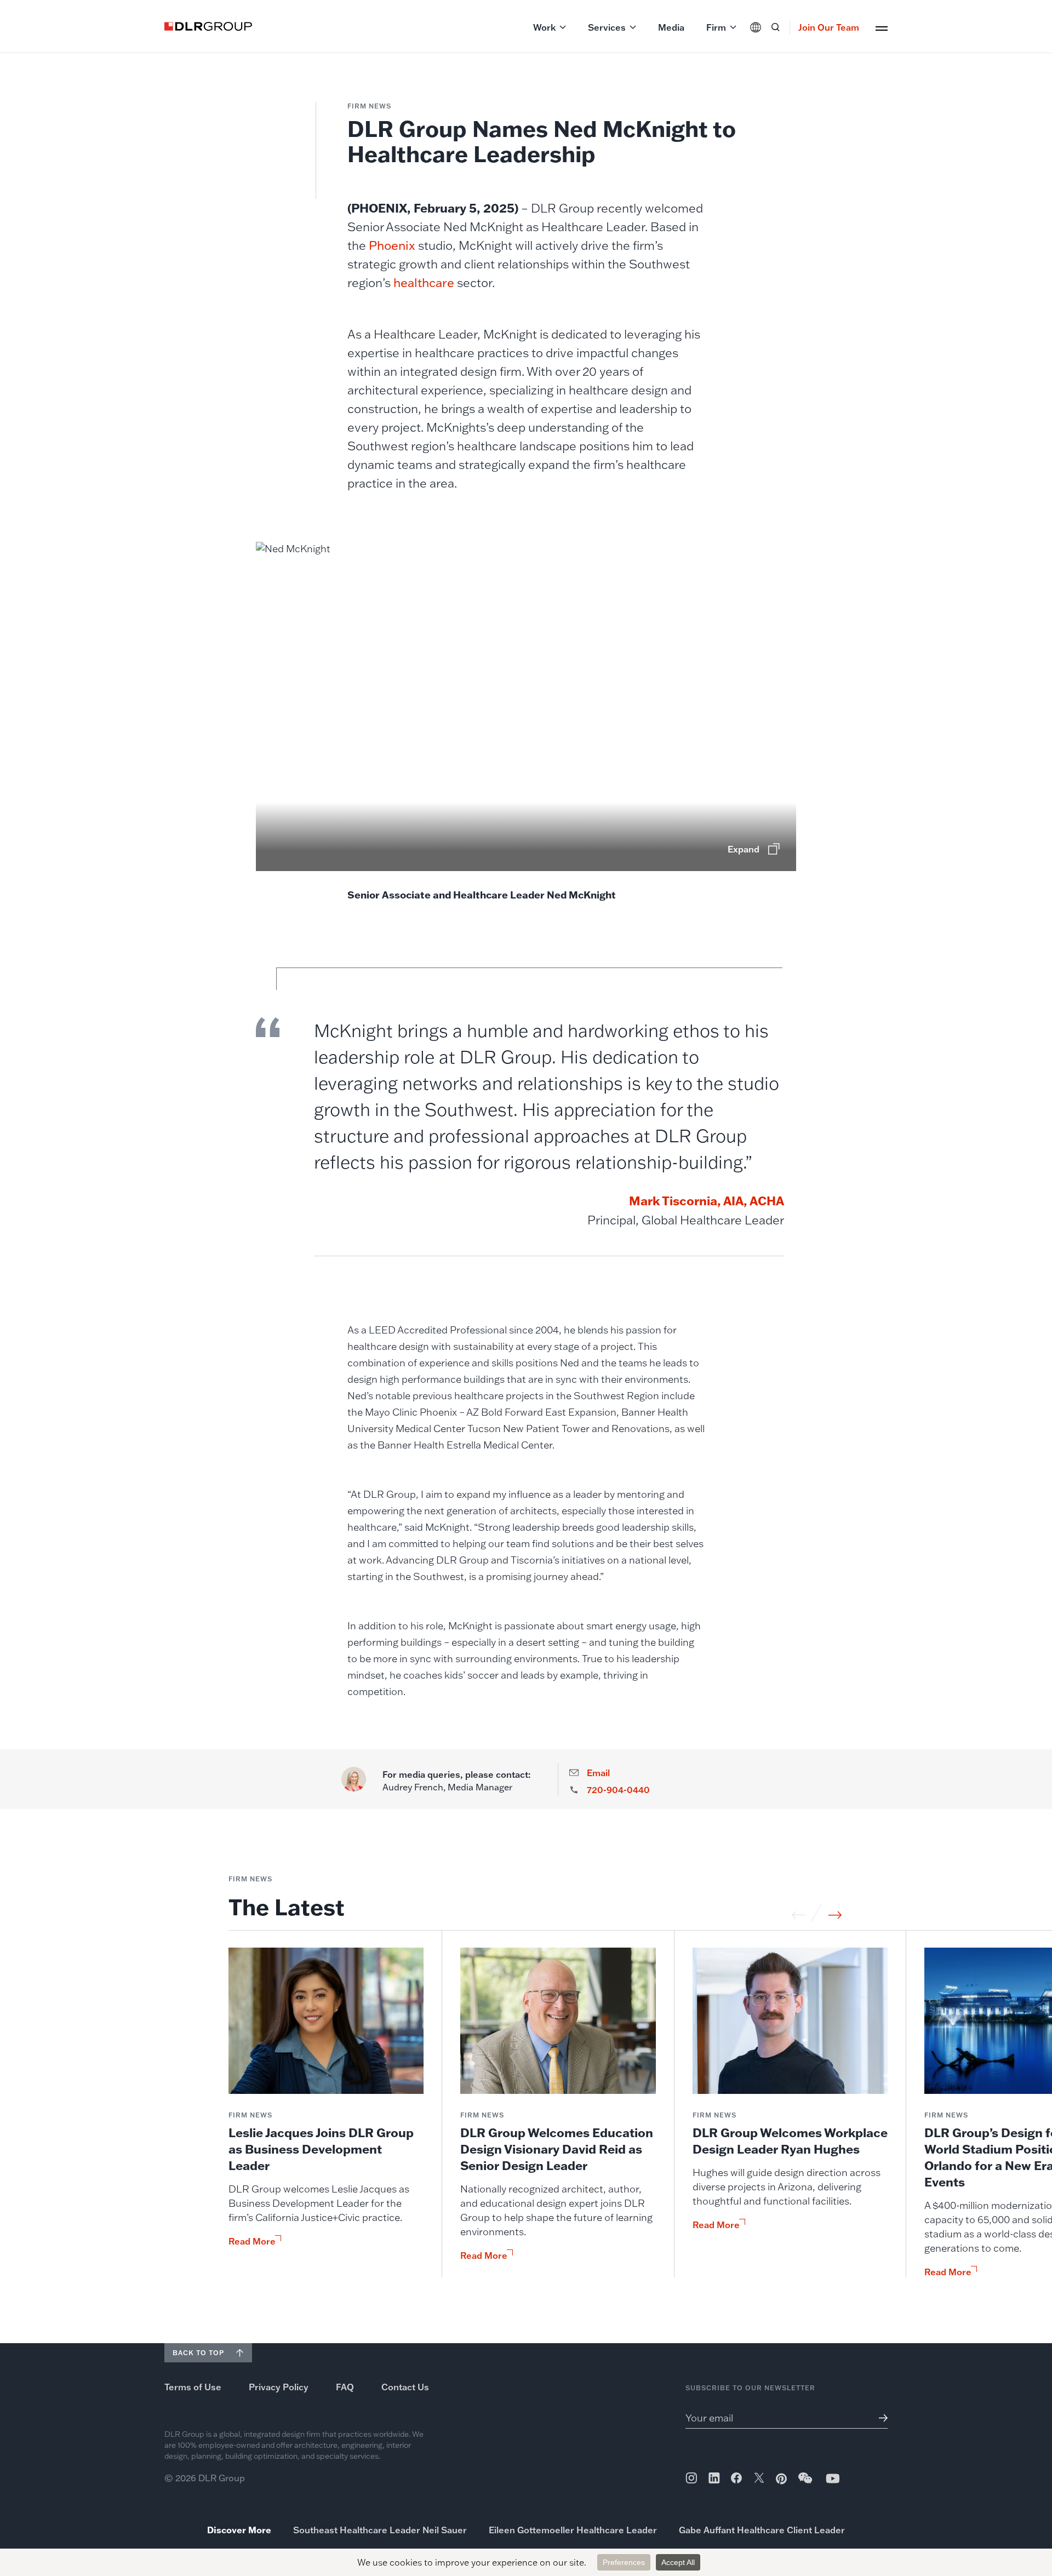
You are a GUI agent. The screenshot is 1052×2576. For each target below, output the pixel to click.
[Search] (775, 27)
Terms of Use (193, 2387)
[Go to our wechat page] (806, 2483)
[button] (550, 27)
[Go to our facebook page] (736, 2478)
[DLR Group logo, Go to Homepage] (208, 26)
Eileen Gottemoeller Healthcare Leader (573, 2530)
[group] (326, 2113)
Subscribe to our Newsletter (750, 2388)
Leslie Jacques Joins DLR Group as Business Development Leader (321, 2149)
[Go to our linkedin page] (714, 2478)
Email (598, 1773)
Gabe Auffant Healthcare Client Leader (762, 2530)
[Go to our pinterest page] (781, 2479)
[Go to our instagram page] (691, 2478)
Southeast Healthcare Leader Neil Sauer (380, 2530)
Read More (252, 2241)
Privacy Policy (279, 2387)
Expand (744, 849)
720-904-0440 (618, 1790)
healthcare (424, 282)
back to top (198, 2353)
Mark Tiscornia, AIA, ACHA (707, 1201)
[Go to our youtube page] (833, 2478)
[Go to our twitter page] (759, 2479)
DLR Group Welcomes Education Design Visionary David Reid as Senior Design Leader (557, 2149)
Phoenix (392, 245)
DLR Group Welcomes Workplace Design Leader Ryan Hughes (790, 2141)
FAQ (345, 2387)
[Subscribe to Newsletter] (879, 2418)
